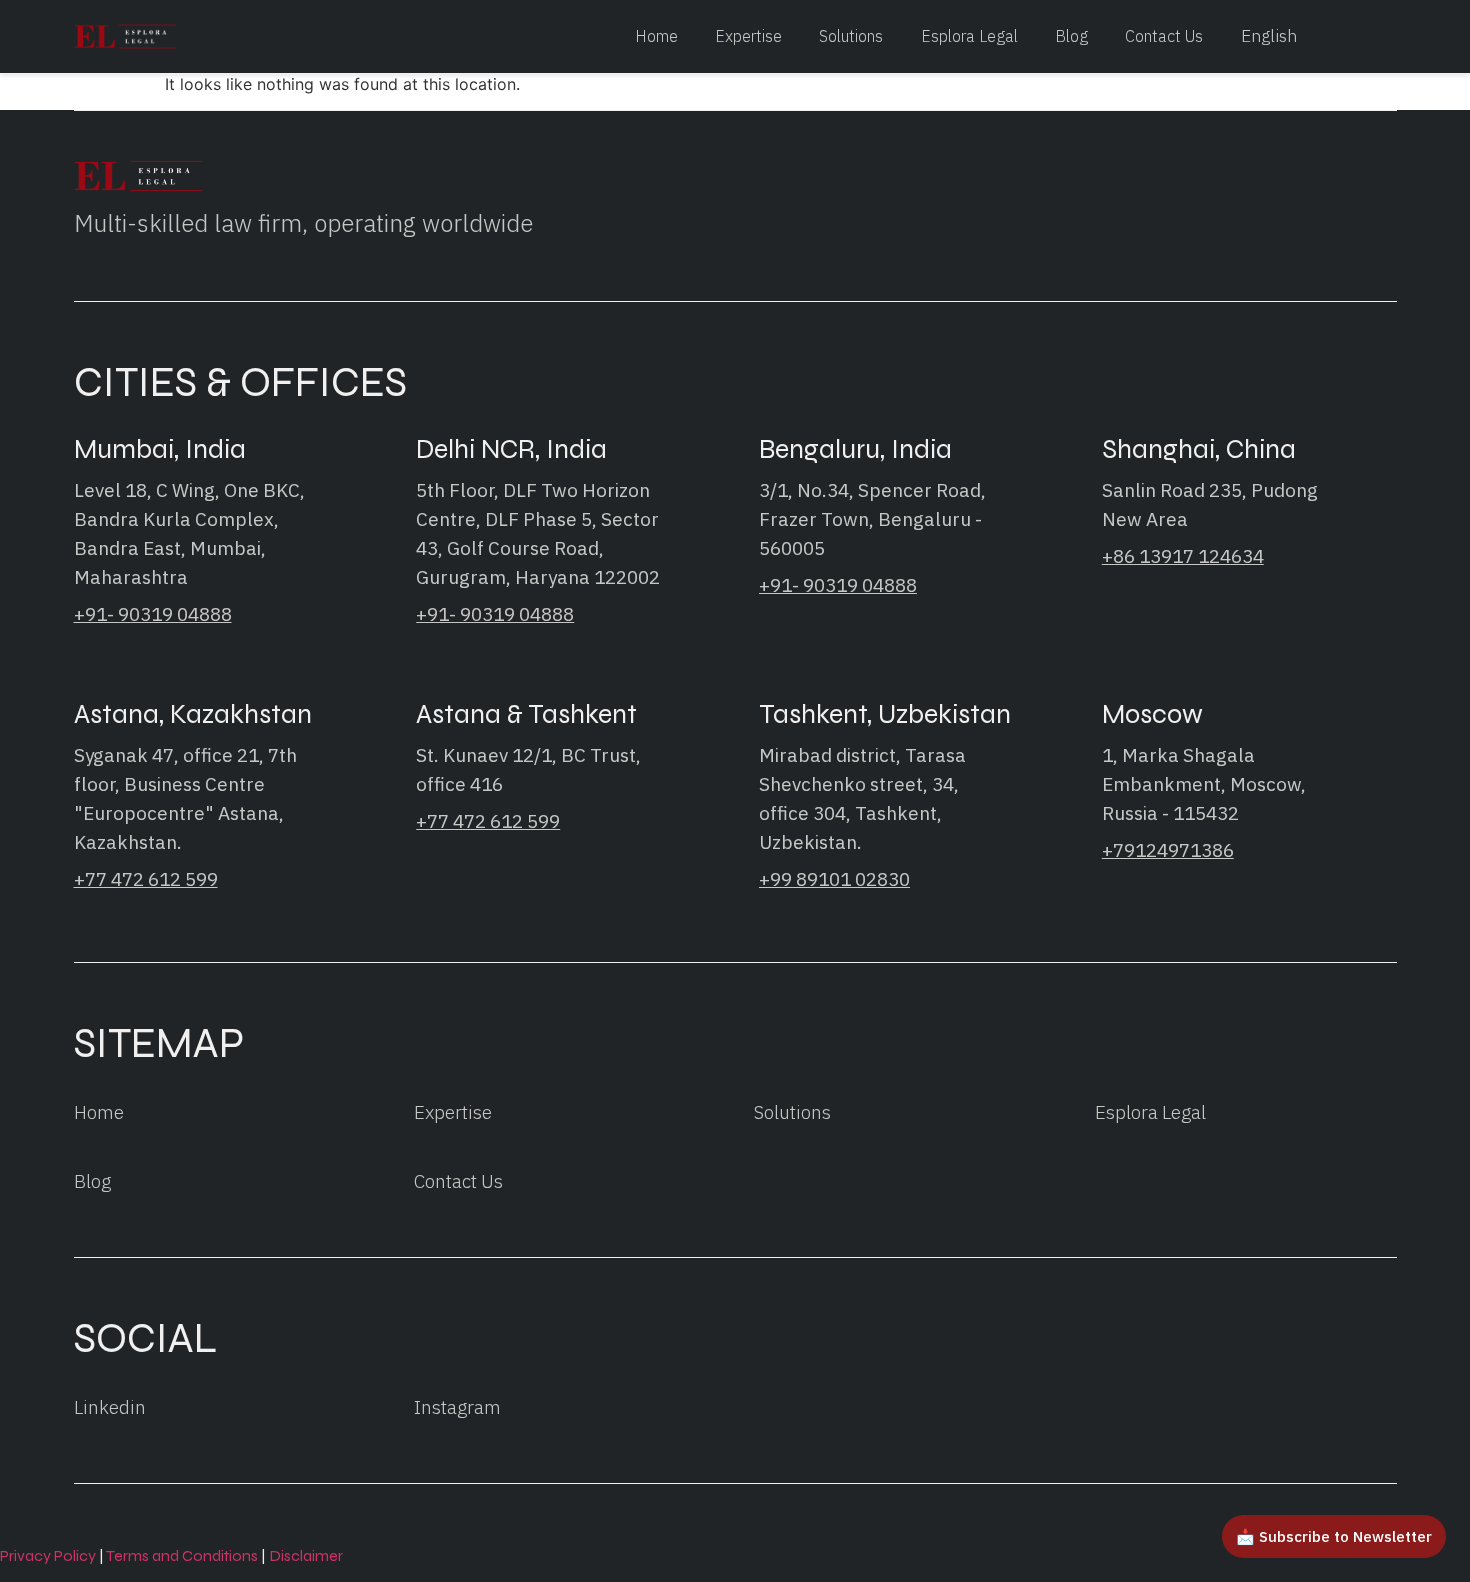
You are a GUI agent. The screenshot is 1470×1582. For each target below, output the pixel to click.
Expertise (748, 35)
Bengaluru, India (855, 449)
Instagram (457, 1407)
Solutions (851, 35)
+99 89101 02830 (834, 879)
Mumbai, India (160, 449)
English (1269, 36)
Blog (1071, 35)
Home (656, 35)
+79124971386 (1168, 850)
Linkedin (110, 1407)
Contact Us (1164, 35)
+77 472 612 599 (146, 879)
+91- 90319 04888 (153, 614)
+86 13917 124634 (1183, 556)
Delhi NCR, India (511, 449)
